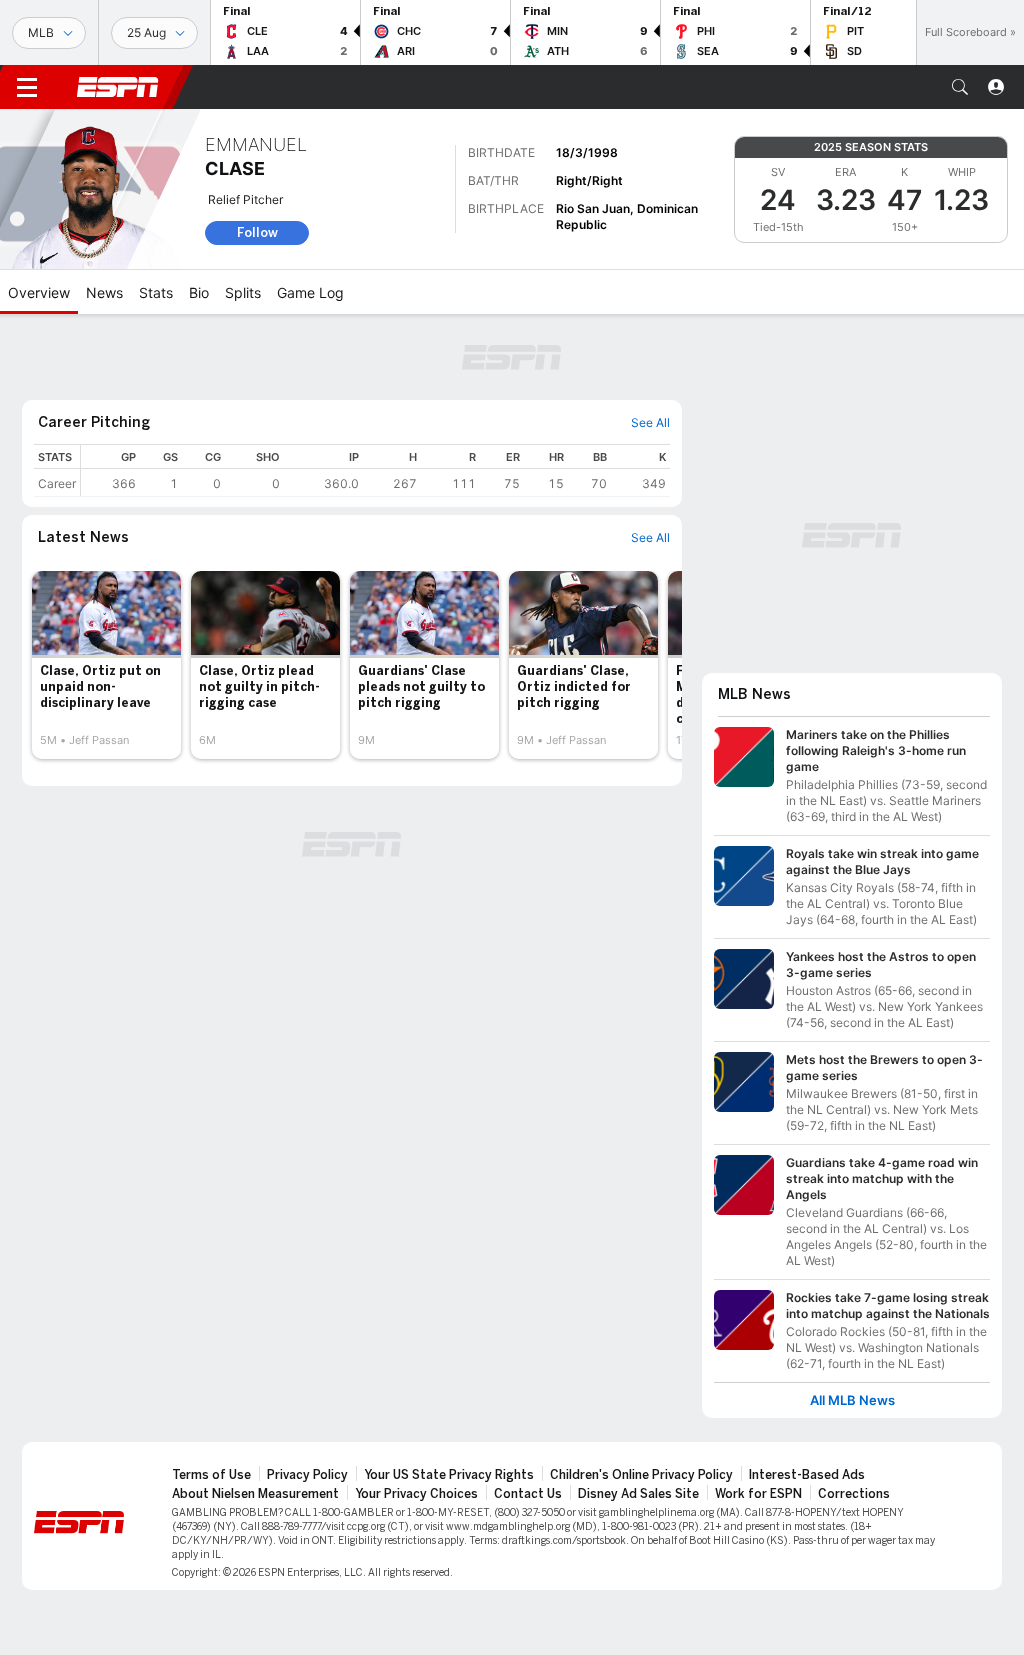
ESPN (118, 87)
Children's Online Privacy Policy (641, 1475)
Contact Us (528, 1494)
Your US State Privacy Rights (449, 1475)
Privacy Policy (307, 1475)
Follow (257, 232)
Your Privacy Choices (416, 1494)
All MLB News (852, 1400)
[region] (375, 470)
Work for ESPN (758, 1494)
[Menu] (27, 87)
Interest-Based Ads (807, 1475)
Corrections (854, 1494)
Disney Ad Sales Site (638, 1494)
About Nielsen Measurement (255, 1494)
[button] (960, 87)
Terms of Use (211, 1475)
